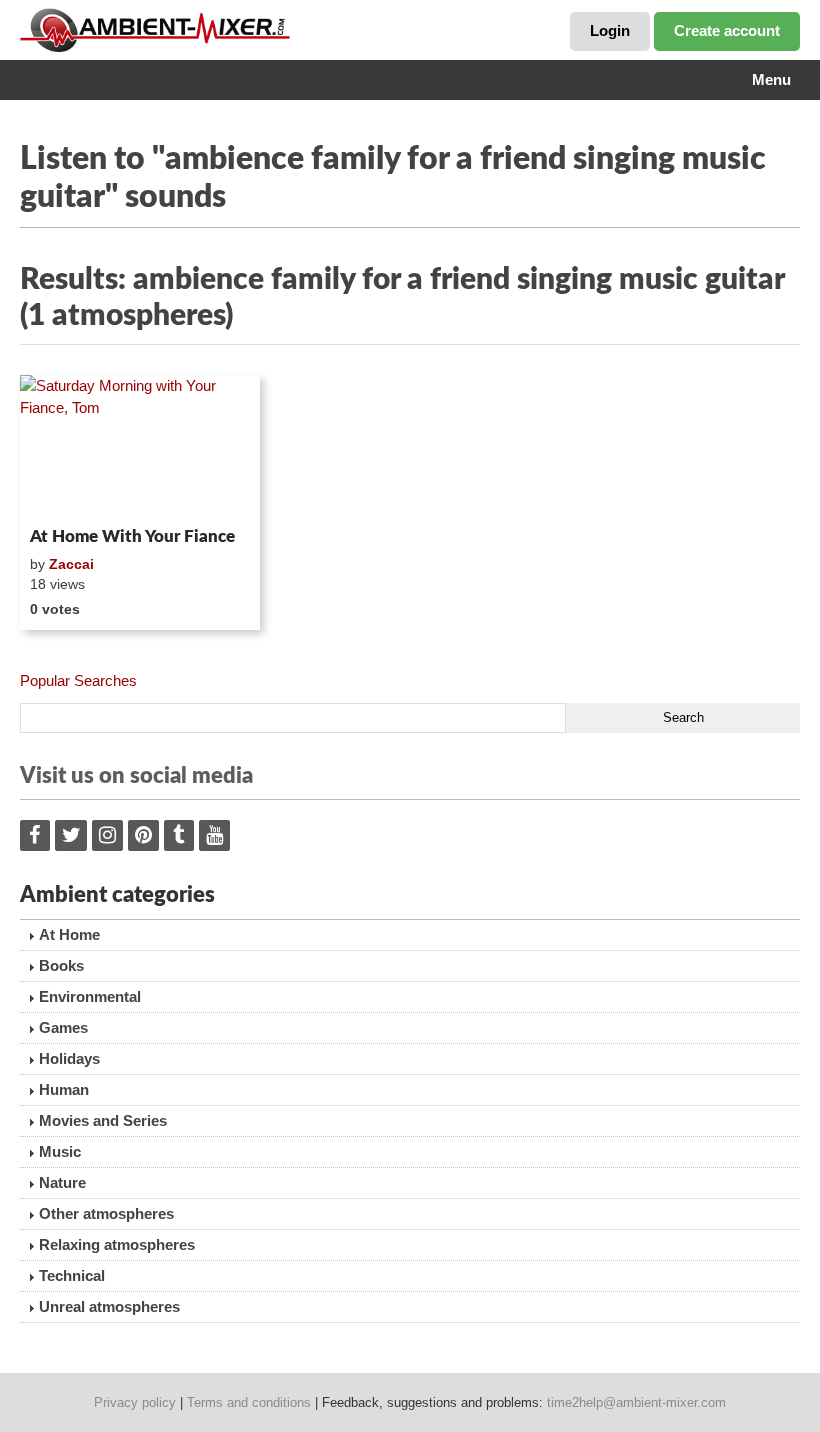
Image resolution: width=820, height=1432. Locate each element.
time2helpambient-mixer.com (636, 1402)
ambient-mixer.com (170, 30)
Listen (68, 492)
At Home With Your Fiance (132, 536)
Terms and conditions (249, 1402)
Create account (727, 30)
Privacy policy (135, 1402)
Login (610, 30)
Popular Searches (78, 680)
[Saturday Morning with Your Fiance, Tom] (140, 447)
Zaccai (71, 564)
